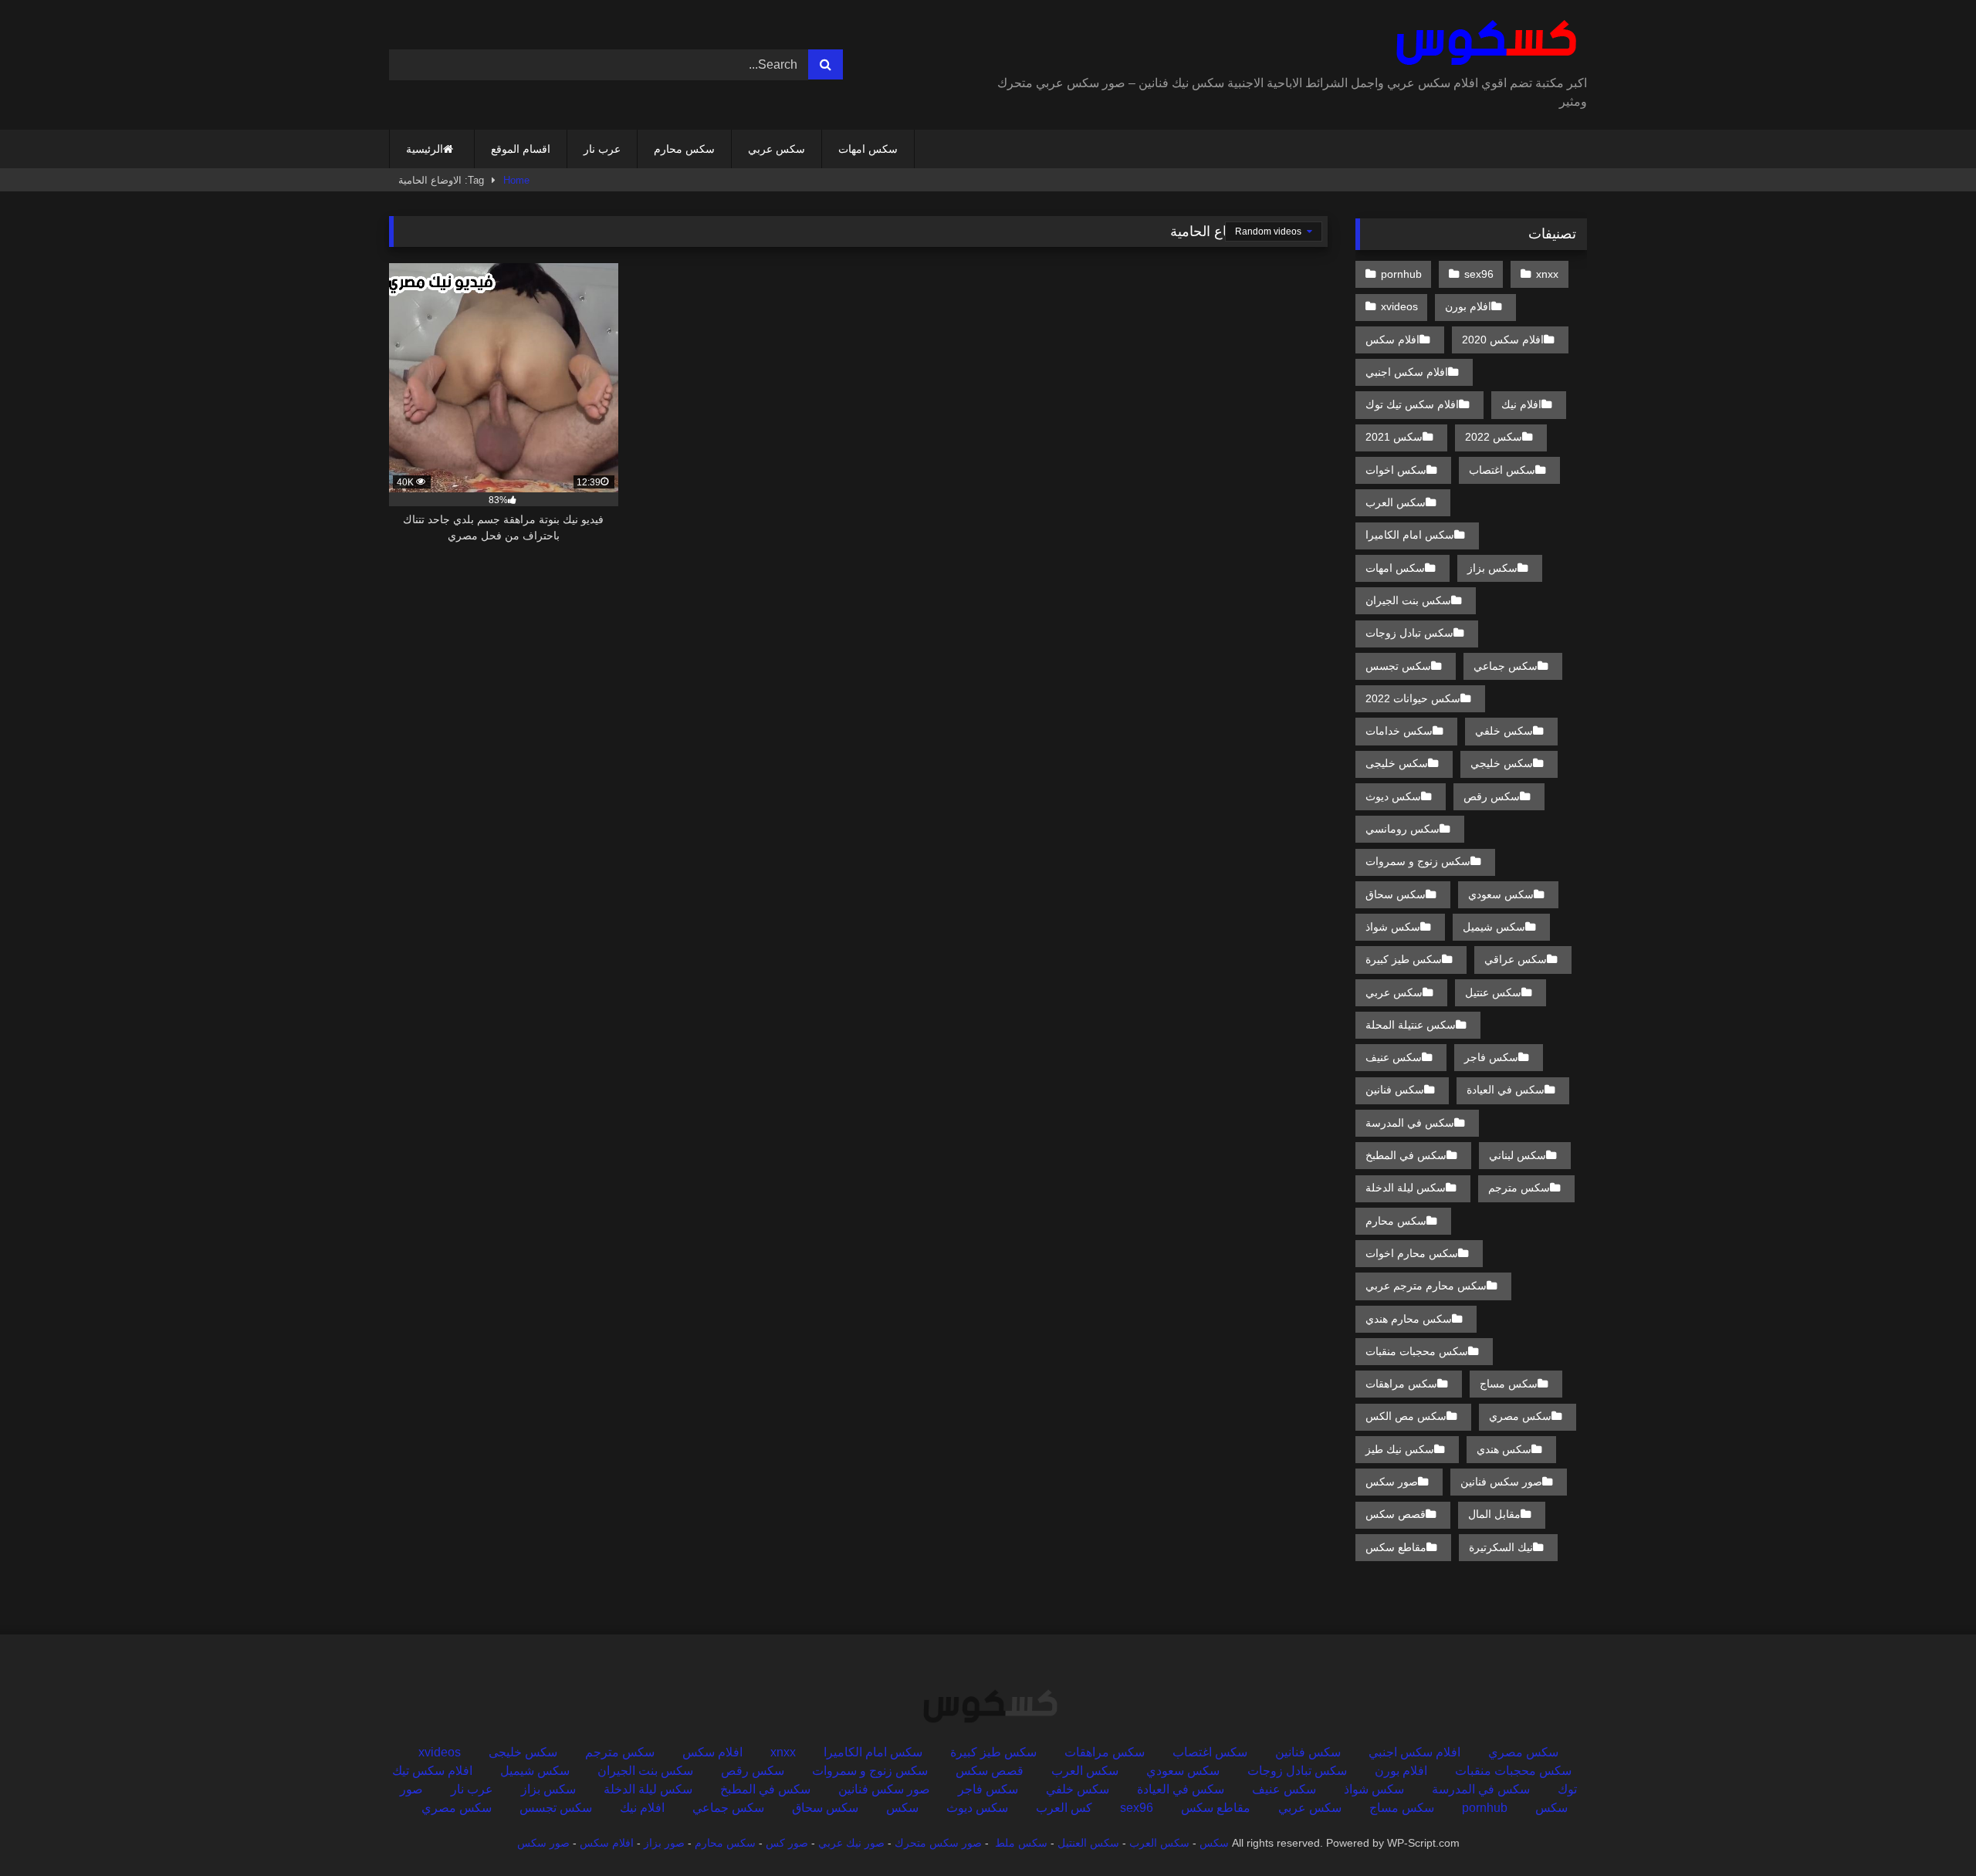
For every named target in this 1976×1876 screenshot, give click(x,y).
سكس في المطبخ (1406, 1155)
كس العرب (1064, 1808)
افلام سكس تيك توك (1412, 404)
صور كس (787, 1843)
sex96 (1479, 274)
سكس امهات (868, 149)
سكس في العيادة (1506, 1090)
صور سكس (1392, 1482)
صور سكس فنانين (1501, 1482)
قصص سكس (1396, 1514)
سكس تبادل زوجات (1409, 633)
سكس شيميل (1494, 927)
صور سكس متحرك (938, 1843)
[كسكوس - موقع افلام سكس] (1483, 43)
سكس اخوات (1396, 470)
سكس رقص (1492, 796)
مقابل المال (1494, 1514)
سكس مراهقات (1401, 1384)
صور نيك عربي (851, 1843)
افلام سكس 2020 (1503, 340)
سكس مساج (1509, 1384)
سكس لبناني (1518, 1155)
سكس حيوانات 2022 (1413, 698)
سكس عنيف (1394, 1057)
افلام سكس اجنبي (1407, 372)
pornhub (1401, 274)
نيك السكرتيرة (1501, 1547)
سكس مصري (1520, 1416)
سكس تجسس (1398, 666)
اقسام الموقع (521, 149)
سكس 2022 (1494, 437)
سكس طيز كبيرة (1404, 959)
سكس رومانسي (1402, 829)
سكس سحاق (1396, 894)
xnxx (1547, 274)
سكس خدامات (1399, 731)
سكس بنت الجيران (1408, 600)
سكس (902, 1808)
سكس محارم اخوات (1412, 1253)
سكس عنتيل (1493, 992)
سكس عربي (777, 149)
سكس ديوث (1393, 796)
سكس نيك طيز (1400, 1449)
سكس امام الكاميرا (1410, 535)
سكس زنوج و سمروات (1418, 861)
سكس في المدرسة (1410, 1123)
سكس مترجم (1519, 1188)
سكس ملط (1021, 1843)
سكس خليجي (1502, 763)
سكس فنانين (1395, 1090)
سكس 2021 (1394, 437)
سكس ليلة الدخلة (1406, 1188)
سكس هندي (1504, 1449)
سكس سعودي (1501, 894)
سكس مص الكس (1406, 1416)
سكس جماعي (1506, 666)
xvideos (1399, 306)
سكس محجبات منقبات (1417, 1351)
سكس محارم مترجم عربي (1426, 1286)
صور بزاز (664, 1843)
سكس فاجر (1491, 1057)
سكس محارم (684, 149)
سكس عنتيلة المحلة (1411, 1025)
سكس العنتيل (1088, 1843)
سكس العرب (1396, 502)
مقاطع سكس (1396, 1547)
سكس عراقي (1516, 959)
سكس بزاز (1492, 568)
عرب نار (602, 149)
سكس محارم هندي (1409, 1319)
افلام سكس (1392, 340)
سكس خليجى (1397, 763)
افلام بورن (1468, 306)
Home (516, 180)
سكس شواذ (1393, 927)
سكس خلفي (1504, 731)
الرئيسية (425, 149)
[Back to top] (1928, 1830)
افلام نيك (1521, 404)
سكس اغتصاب (1502, 470)
